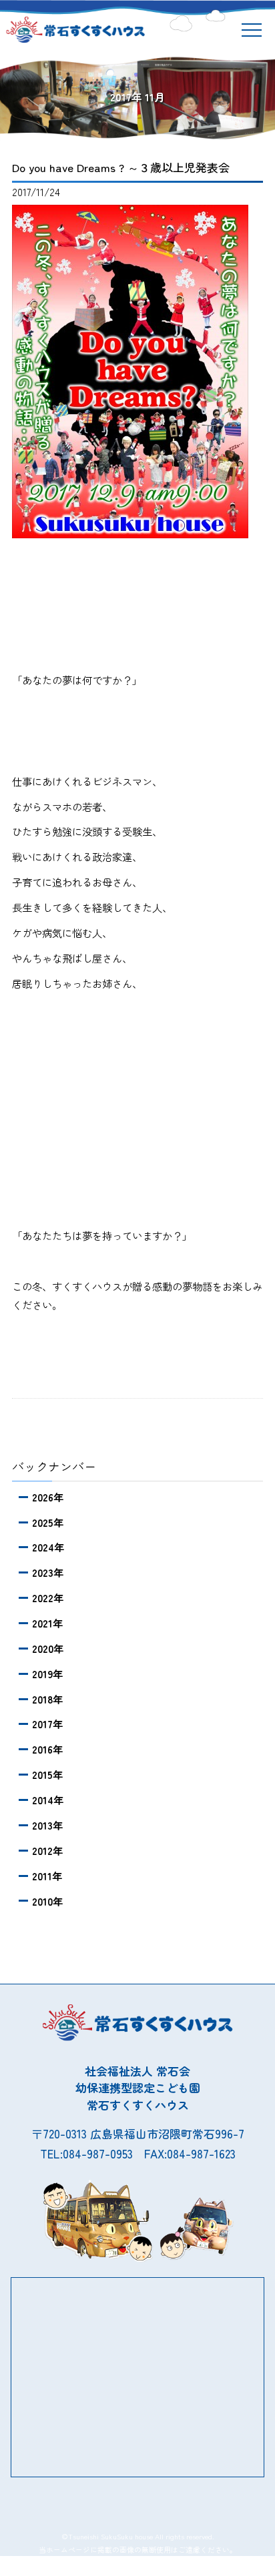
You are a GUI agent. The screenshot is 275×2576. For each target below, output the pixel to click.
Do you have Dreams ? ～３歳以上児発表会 (121, 167)
